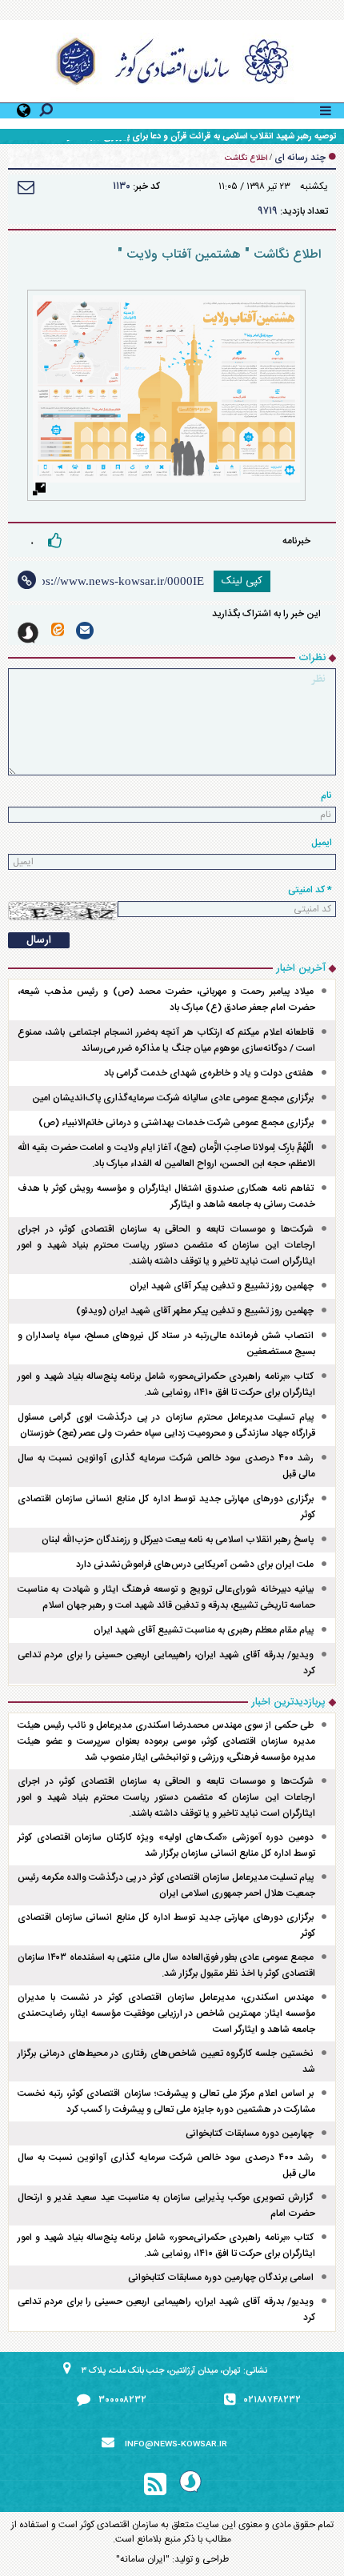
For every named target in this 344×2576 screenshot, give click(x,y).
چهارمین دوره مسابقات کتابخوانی (250, 2133)
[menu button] (326, 109)
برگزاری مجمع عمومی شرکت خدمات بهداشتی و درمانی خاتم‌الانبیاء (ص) (176, 1123)
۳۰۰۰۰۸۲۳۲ (122, 2400)
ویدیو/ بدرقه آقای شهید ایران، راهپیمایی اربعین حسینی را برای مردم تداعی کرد (166, 1663)
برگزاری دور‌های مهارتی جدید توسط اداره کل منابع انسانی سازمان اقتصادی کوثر (166, 1507)
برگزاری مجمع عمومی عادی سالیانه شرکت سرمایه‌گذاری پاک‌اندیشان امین (173, 1098)
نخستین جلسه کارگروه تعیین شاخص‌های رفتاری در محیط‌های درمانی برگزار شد (166, 2061)
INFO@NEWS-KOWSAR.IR (176, 2445)
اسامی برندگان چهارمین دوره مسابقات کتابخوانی (221, 2278)
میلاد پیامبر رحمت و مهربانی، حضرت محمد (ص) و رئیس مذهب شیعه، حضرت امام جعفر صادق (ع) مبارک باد (166, 1000)
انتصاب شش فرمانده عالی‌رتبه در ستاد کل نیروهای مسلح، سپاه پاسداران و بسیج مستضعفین (166, 1344)
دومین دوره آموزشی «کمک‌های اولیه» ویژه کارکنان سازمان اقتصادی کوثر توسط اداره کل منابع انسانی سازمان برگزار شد (166, 1845)
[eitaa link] (58, 629)
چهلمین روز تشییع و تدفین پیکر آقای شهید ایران (222, 1286)
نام (326, 795)
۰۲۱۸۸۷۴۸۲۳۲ (272, 2400)
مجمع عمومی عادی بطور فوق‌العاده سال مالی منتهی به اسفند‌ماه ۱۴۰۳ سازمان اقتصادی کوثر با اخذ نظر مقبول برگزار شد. (166, 1965)
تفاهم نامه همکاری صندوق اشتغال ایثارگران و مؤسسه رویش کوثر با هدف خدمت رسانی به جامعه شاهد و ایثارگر (166, 1196)
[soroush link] (28, 633)
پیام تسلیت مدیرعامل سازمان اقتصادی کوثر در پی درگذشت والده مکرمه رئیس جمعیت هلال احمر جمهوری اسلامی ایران (166, 1885)
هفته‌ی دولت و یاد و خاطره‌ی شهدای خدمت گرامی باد (209, 1073)
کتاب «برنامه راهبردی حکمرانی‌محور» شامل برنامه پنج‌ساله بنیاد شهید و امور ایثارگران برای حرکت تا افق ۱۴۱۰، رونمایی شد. (166, 1384)
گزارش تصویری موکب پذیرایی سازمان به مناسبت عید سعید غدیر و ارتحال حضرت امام (166, 2205)
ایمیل (322, 843)
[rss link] (155, 2485)
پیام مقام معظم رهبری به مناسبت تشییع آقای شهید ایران (204, 1630)
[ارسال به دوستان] (26, 187)
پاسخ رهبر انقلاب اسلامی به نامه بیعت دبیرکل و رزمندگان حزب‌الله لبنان (178, 1540)
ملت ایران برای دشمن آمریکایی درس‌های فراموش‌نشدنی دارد (195, 1564)
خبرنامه (296, 541)
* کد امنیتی (310, 890)
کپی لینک (242, 581)
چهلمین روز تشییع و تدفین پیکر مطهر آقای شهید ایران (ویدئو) (195, 1311)
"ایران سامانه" (143, 2559)
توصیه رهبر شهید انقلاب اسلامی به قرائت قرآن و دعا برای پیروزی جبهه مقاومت (195, 137)
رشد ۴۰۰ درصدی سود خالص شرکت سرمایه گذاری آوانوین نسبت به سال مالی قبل (166, 1466)
